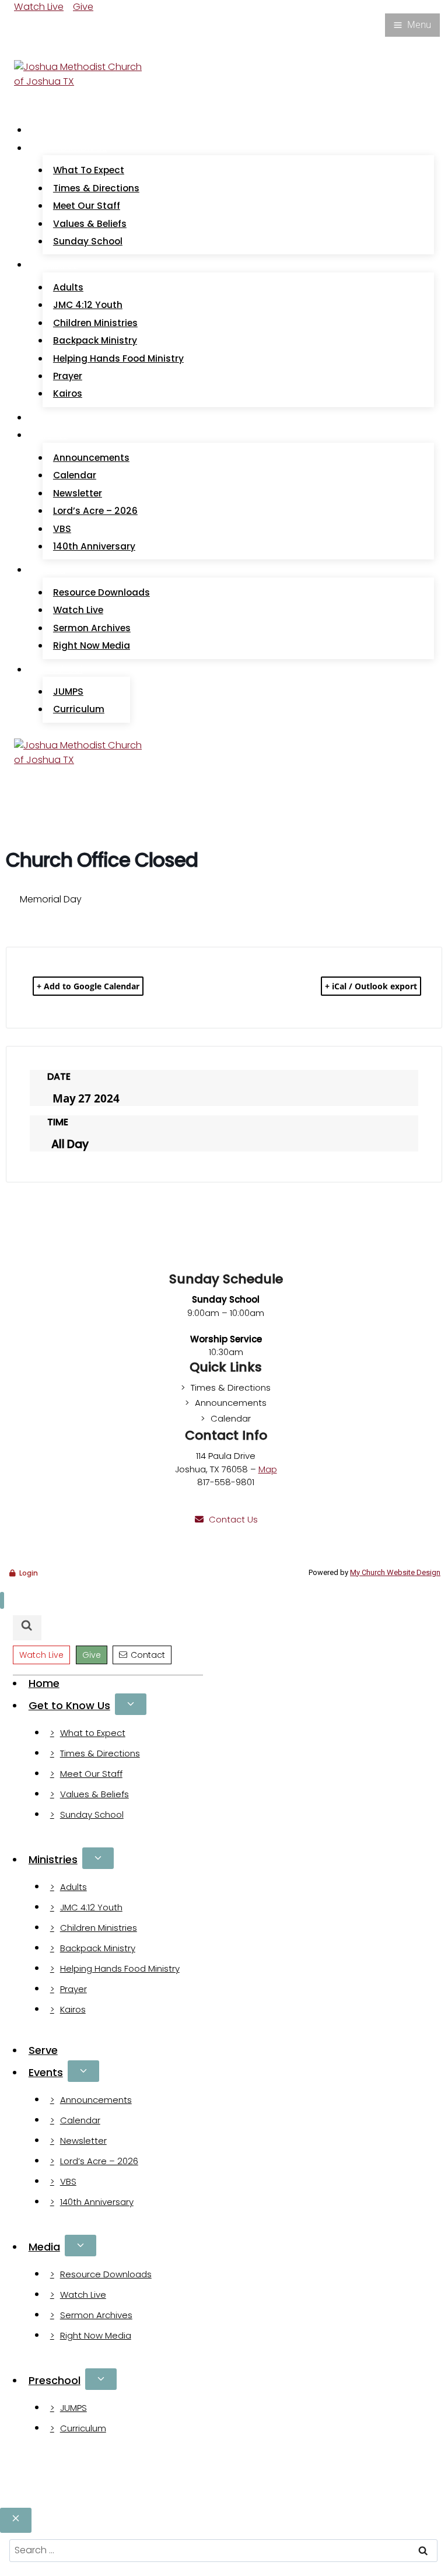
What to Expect (89, 170)
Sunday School (88, 241)
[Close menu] (2, 1600)
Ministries (53, 1859)
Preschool (55, 2380)
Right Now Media (92, 645)
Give (83, 7)
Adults (68, 287)
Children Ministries (95, 323)
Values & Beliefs (90, 224)
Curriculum (79, 709)
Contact (148, 1655)
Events (46, 2072)
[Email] (35, 24)
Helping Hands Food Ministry (118, 358)
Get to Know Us (69, 1705)
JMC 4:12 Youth (88, 305)
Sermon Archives (92, 628)
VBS (62, 529)
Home (51, 130)
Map (268, 1469)
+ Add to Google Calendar (88, 986)
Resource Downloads (101, 592)
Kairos (68, 393)
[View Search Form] (25, 48)
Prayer (68, 376)
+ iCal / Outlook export (371, 986)
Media (44, 2247)
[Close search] (16, 2520)
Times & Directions (96, 188)
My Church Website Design (395, 1572)
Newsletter (78, 493)
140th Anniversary (94, 546)
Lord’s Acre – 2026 (95, 511)
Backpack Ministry (95, 340)
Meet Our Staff (87, 206)
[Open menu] (412, 25)
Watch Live (39, 7)
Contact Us (233, 1519)
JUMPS (68, 692)
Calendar (75, 475)
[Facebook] (21, 24)
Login (29, 1573)
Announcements (91, 458)
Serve (50, 417)
